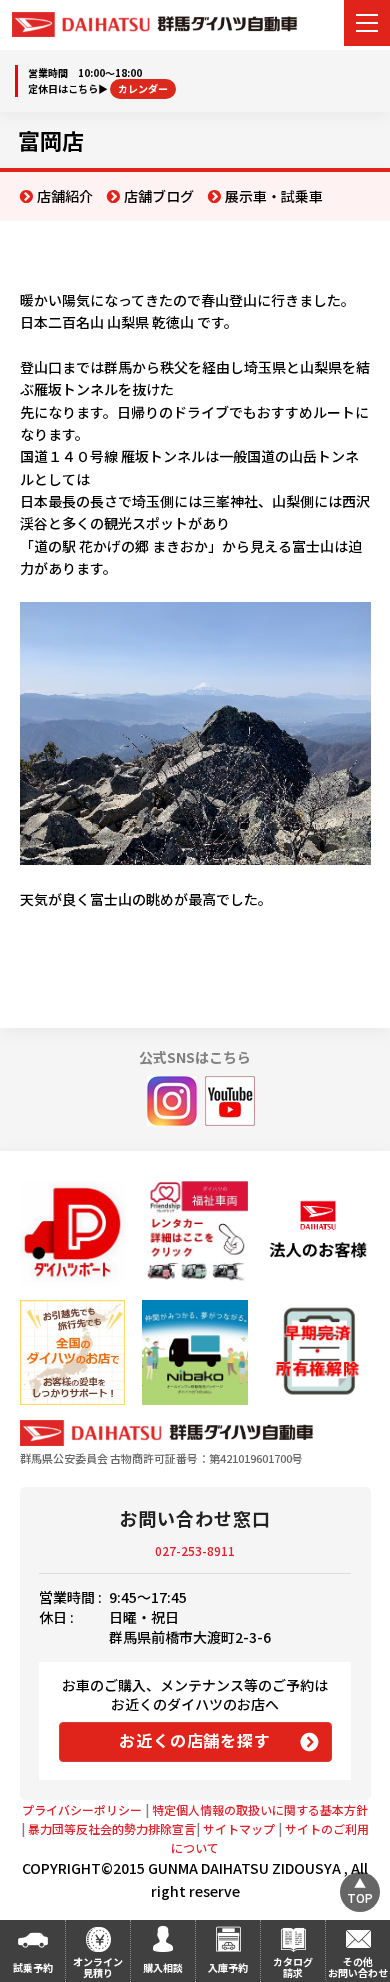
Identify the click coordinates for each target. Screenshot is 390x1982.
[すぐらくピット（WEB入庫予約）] (317, 1233)
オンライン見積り (98, 1967)
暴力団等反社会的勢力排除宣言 (112, 1828)
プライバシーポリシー (82, 1809)
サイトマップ (239, 1828)
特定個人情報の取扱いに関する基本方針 (260, 1809)
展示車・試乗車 (274, 196)
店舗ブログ (159, 196)
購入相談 (163, 1967)
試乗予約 (33, 1967)
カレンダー (143, 88)
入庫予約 (228, 1967)
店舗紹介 (65, 196)
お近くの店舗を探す (194, 1740)
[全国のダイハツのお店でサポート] (72, 1352)
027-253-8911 (195, 1550)
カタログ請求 (293, 1967)
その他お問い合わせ (358, 1967)
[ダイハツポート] (72, 1233)
